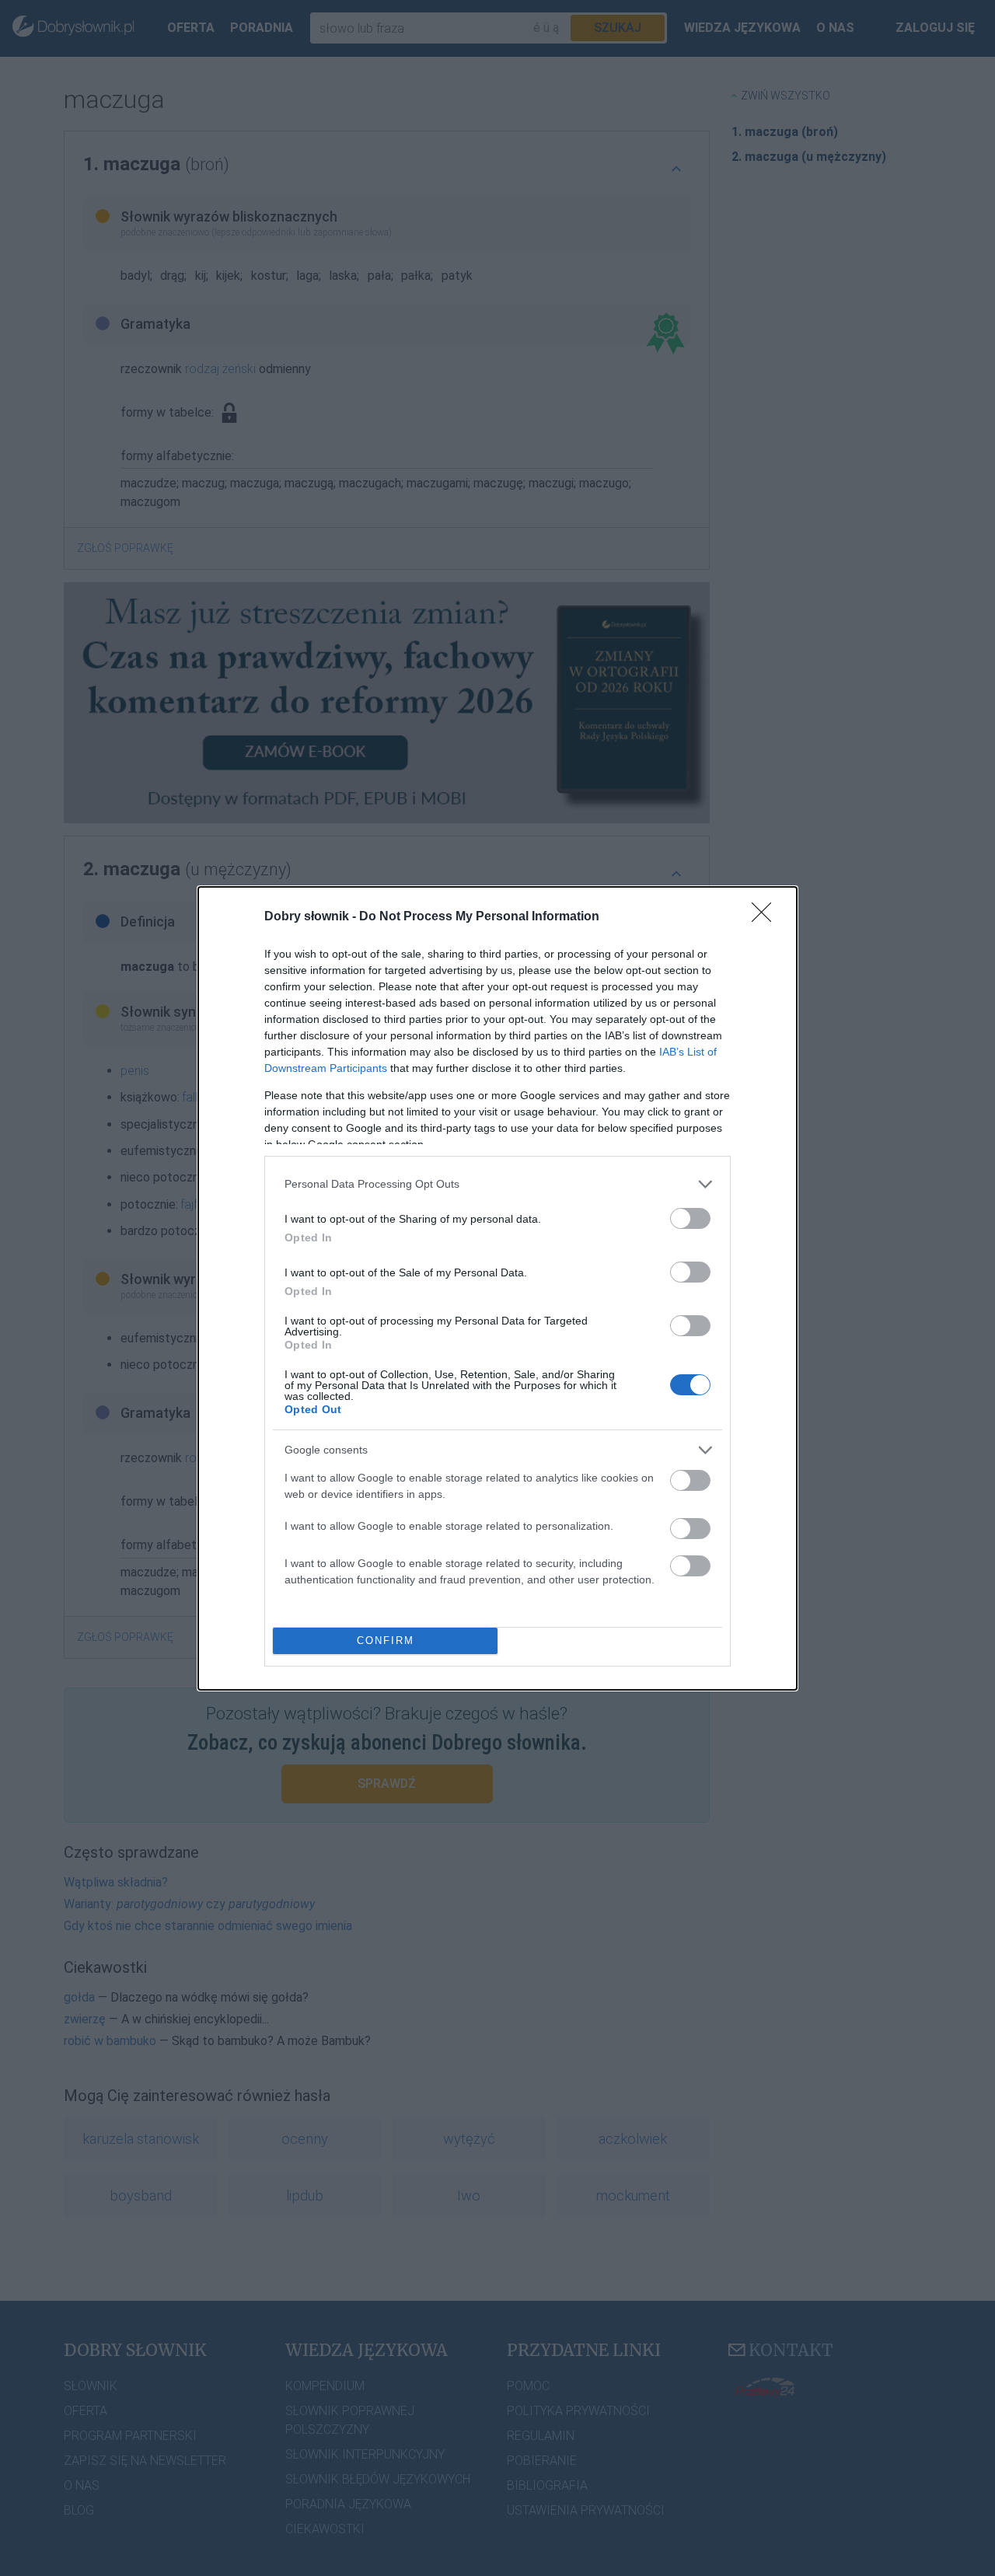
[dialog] (497, 1288)
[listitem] (497, 1184)
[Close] (766, 917)
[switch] (690, 1218)
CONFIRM (386, 1641)
